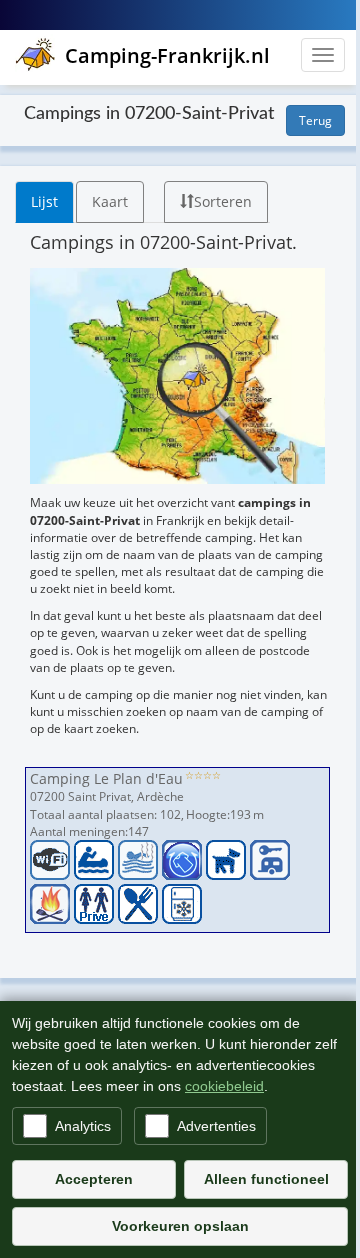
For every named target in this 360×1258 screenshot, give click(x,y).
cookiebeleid (224, 1086)
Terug (315, 120)
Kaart (110, 201)
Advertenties (216, 1126)
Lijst (44, 201)
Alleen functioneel (266, 1179)
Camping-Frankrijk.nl (167, 55)
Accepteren (94, 1179)
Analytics (83, 1126)
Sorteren (223, 201)
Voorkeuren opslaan (180, 1226)
